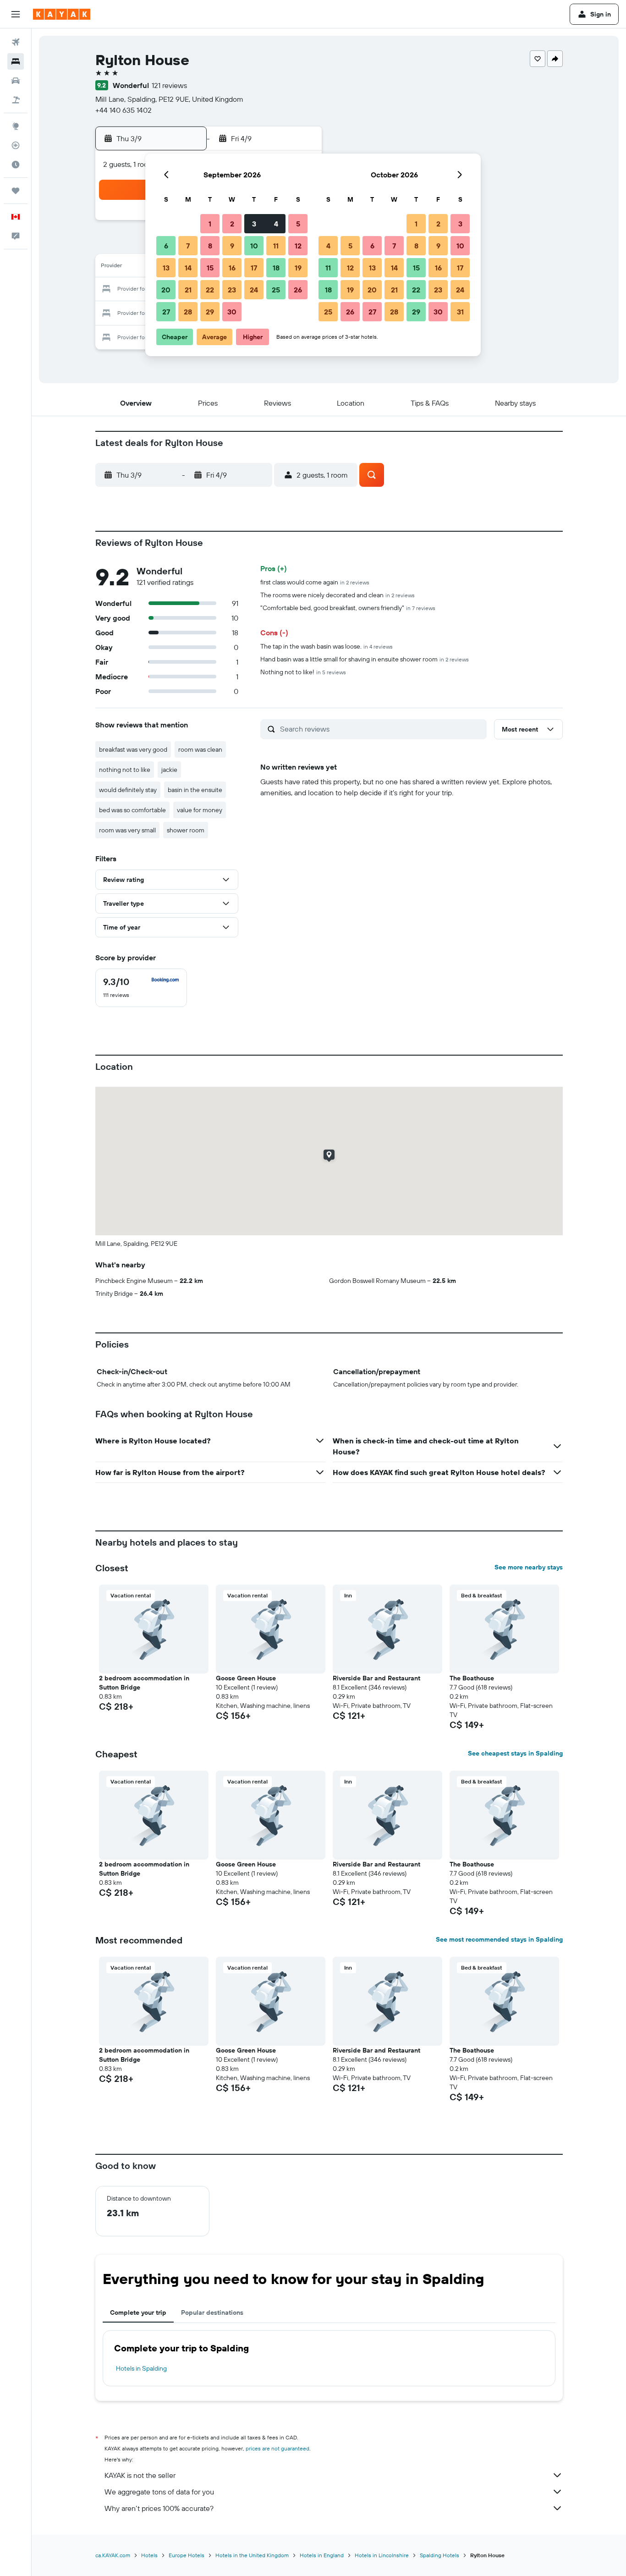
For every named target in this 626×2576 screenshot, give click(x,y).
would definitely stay (128, 790)
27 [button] (166, 312)
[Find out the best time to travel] (16, 165)
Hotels (149, 2555)
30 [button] (232, 312)
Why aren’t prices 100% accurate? (159, 2508)
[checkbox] (141, 988)
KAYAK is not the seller (140, 2475)
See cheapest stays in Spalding (515, 1753)
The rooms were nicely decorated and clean (338, 595)
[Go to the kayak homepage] (62, 14)
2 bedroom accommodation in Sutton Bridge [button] (144, 1683)
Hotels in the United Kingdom (252, 2555)
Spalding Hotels (439, 2555)
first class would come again (315, 582)
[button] (16, 14)
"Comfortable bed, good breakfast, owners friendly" (348, 608)
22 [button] (210, 290)
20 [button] (166, 290)
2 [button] (232, 224)
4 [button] (276, 224)
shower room (186, 830)
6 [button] (166, 246)
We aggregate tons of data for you (159, 2492)
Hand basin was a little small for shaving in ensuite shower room (365, 659)
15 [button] (210, 268)
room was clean (200, 749)
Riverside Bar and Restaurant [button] (376, 1678)
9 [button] (232, 246)
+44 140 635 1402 (124, 110)
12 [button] (298, 246)
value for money (200, 810)
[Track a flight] (16, 145)
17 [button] (254, 268)
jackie (169, 770)
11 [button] (276, 246)
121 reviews (169, 85)
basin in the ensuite (195, 790)
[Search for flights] (16, 42)
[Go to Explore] (16, 126)
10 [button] (254, 246)
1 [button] (210, 224)
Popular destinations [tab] (212, 2312)
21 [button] (188, 290)
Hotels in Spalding (141, 2368)
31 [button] (460, 312)
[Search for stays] (16, 61)
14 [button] (188, 268)
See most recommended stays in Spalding (499, 1939)
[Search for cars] (16, 81)
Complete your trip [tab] (138, 2312)
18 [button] (276, 268)
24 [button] (254, 290)
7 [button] (188, 246)
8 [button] (210, 246)
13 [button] (166, 268)
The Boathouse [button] (472, 1678)
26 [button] (298, 290)
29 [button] (210, 312)
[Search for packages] (16, 100)
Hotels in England (322, 2555)
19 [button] (298, 268)
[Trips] (16, 191)
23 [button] (232, 290)
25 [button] (276, 290)
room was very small (127, 830)
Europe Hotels (187, 2555)
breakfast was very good (133, 749)
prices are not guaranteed (277, 2448)
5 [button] (298, 224)
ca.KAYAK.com (113, 2555)
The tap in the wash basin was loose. (327, 646)
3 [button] (254, 224)
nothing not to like (125, 770)
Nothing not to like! (303, 672)
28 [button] (188, 312)
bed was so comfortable (132, 810)
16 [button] (232, 268)
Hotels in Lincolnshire (382, 2555)
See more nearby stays (529, 1567)
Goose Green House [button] (246, 1678)
